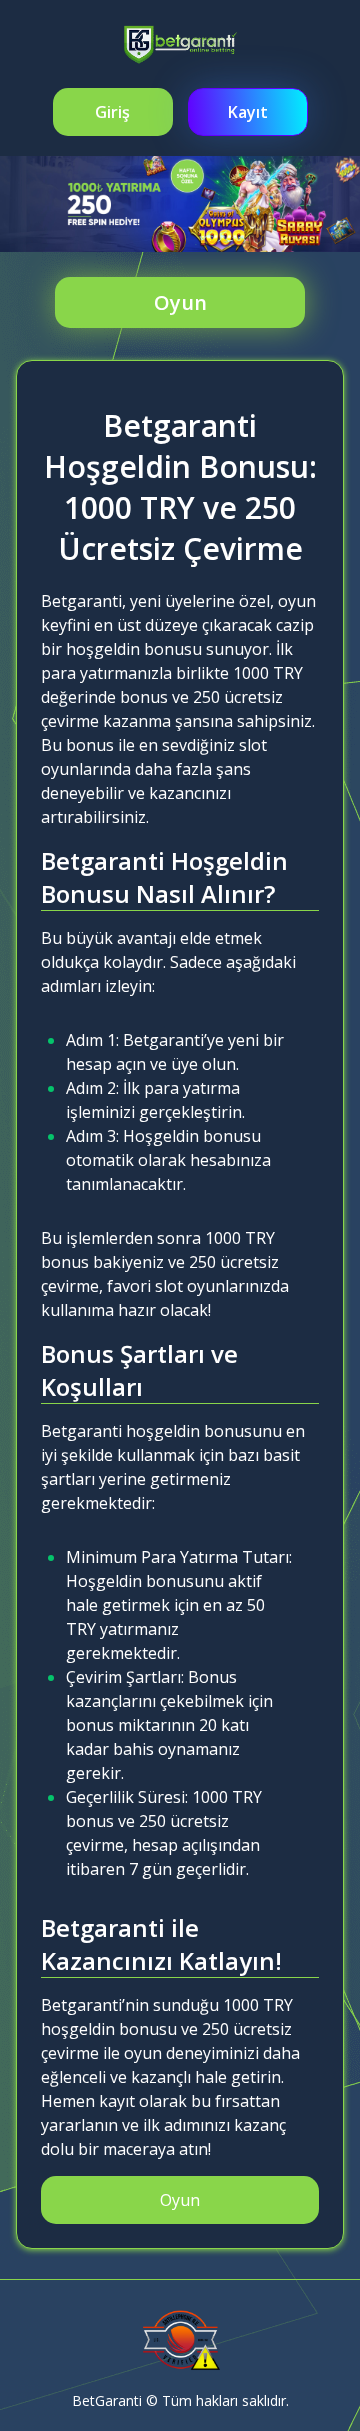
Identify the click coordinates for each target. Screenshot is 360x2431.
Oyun (180, 302)
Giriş (112, 112)
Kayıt (248, 112)
